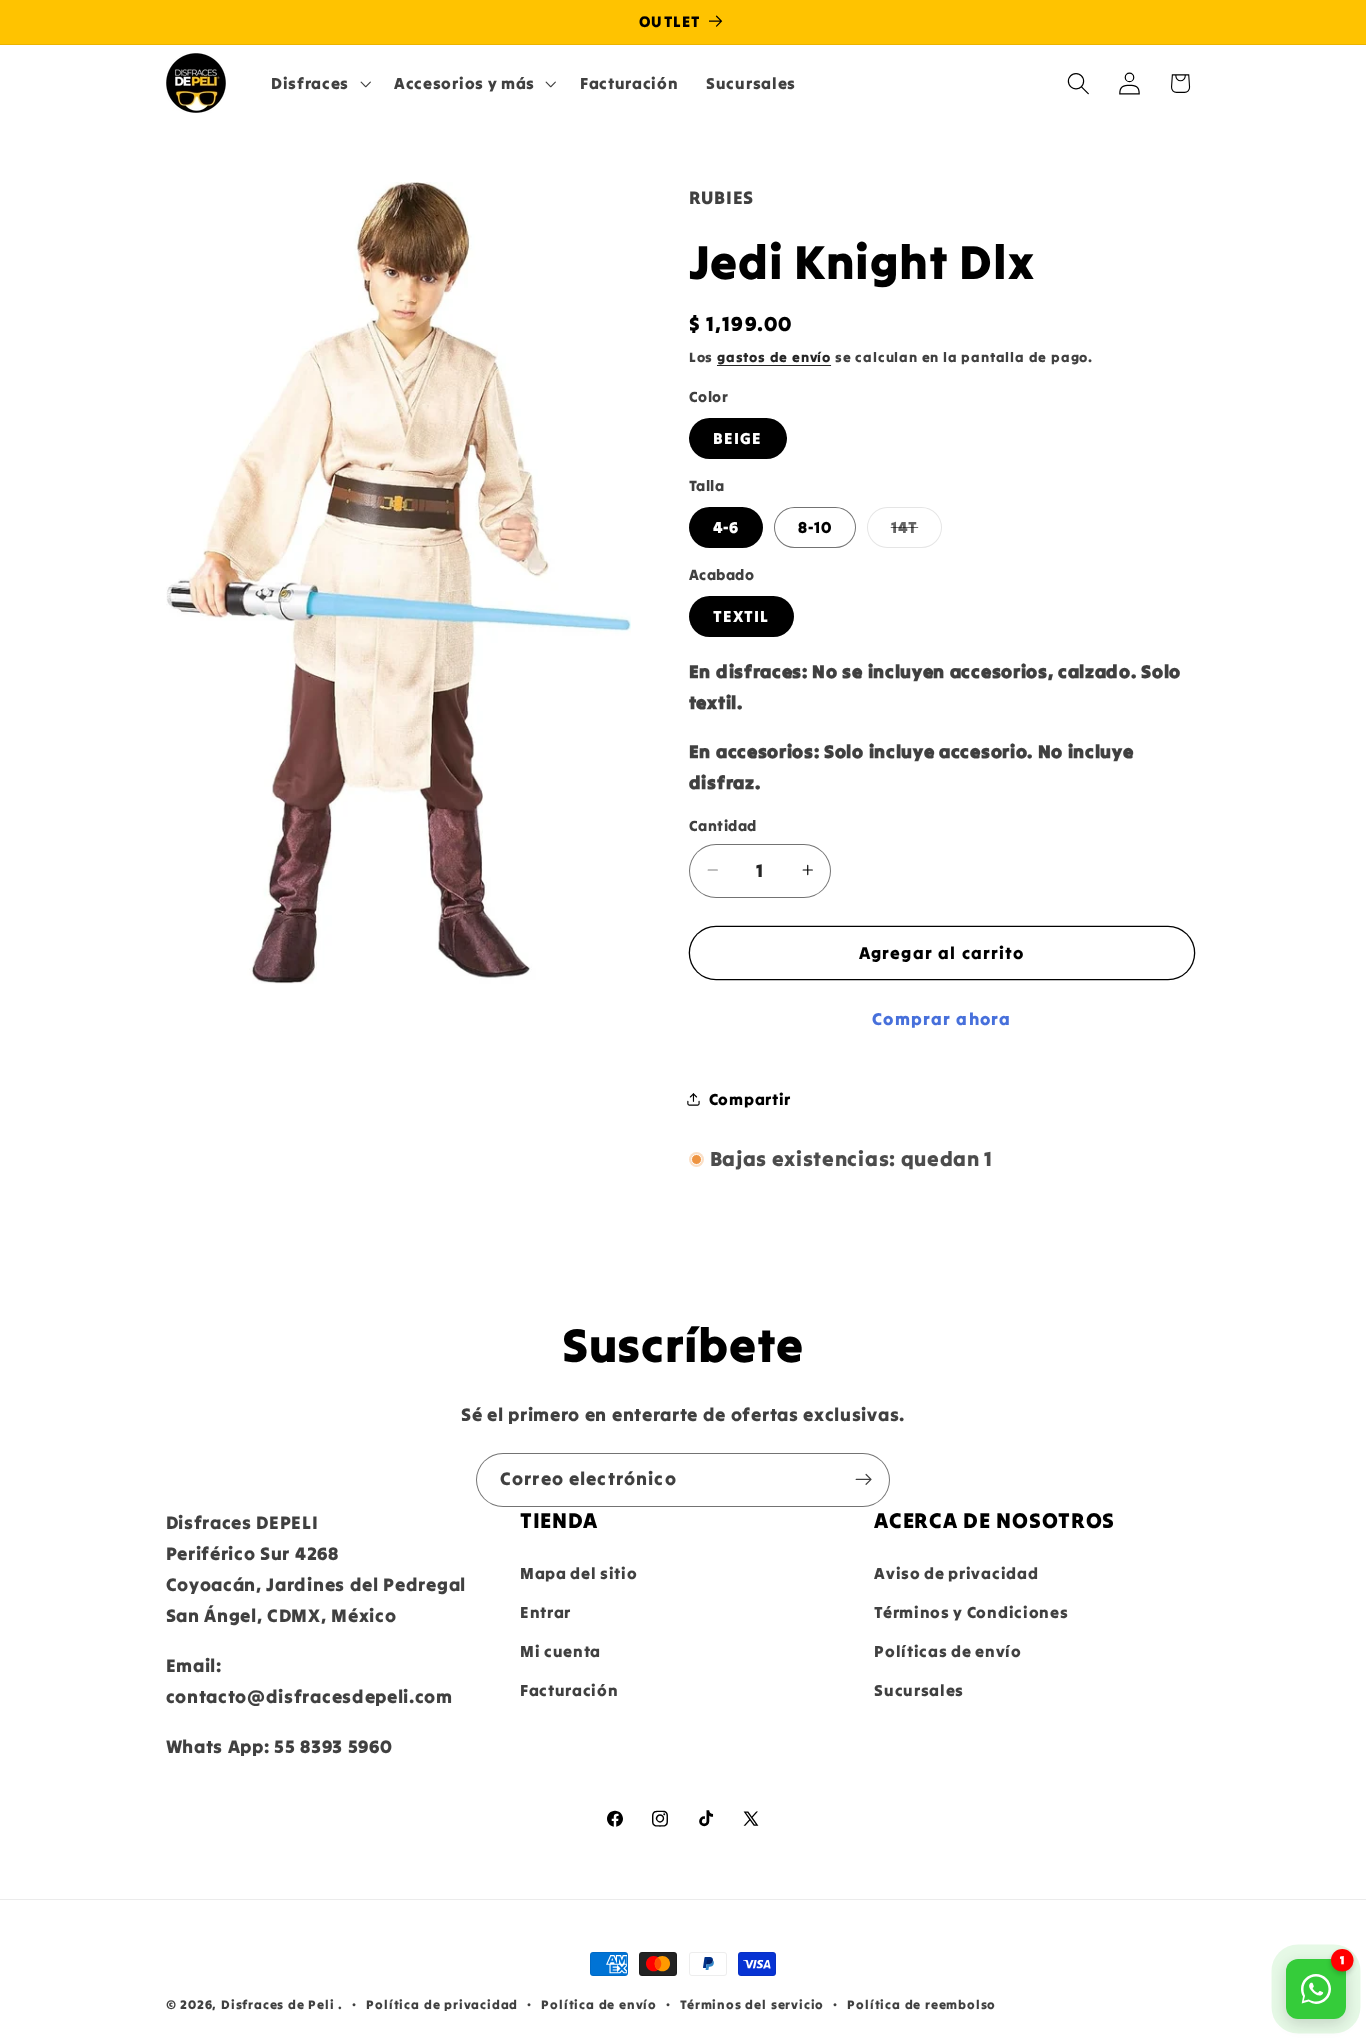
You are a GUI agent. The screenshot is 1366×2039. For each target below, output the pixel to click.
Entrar (545, 1612)
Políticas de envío (947, 1651)
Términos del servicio (752, 2004)
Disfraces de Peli (278, 2004)
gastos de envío (774, 357)
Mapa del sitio (579, 1574)
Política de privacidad (442, 2004)
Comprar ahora (941, 1019)
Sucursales (919, 1690)
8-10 (815, 527)
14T (916, 531)
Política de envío (599, 2004)
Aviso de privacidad (956, 1574)
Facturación (569, 1690)
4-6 (726, 527)
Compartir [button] (750, 1098)
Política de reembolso (921, 2004)
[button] (318, 83)
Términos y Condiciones (971, 1612)
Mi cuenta (560, 1651)
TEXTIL (741, 616)
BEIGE (738, 438)
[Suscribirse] (863, 1480)
